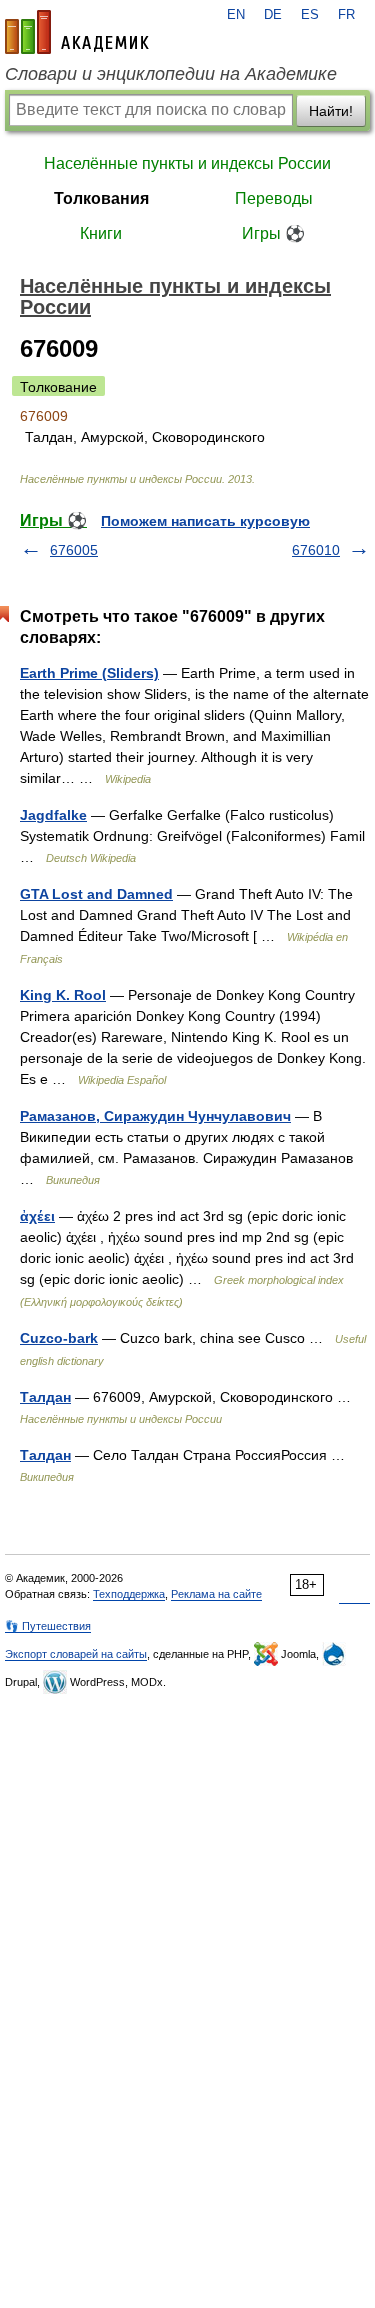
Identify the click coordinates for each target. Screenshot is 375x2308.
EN (236, 15)
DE (273, 15)
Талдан (45, 1397)
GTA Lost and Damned (96, 894)
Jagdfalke (53, 815)
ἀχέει (37, 1216)
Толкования (101, 198)
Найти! (331, 111)
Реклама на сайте (216, 1594)
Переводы (274, 198)
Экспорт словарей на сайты (76, 1654)
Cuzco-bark (59, 1338)
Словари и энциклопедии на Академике (171, 74)
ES (310, 15)
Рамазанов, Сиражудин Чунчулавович (155, 1116)
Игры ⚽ (273, 233)
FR (346, 15)
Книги (101, 233)
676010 (316, 550)
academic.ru (77, 32)
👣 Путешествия (48, 1626)
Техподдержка (129, 1594)
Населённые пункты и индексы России (187, 163)
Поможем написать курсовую (205, 521)
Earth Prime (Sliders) (89, 673)
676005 (74, 550)
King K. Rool (63, 995)
